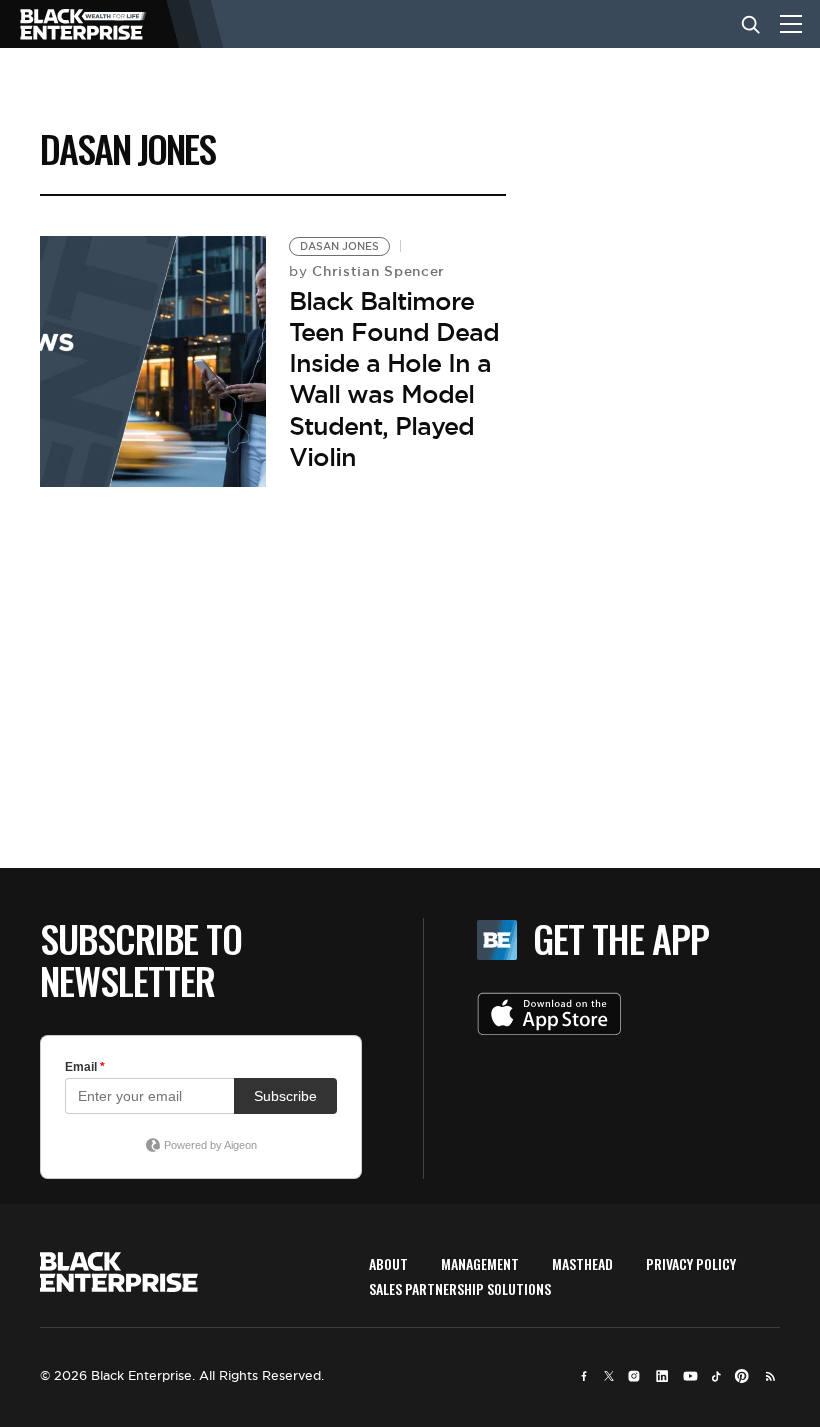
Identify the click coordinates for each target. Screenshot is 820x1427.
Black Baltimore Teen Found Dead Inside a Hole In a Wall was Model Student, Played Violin (394, 379)
